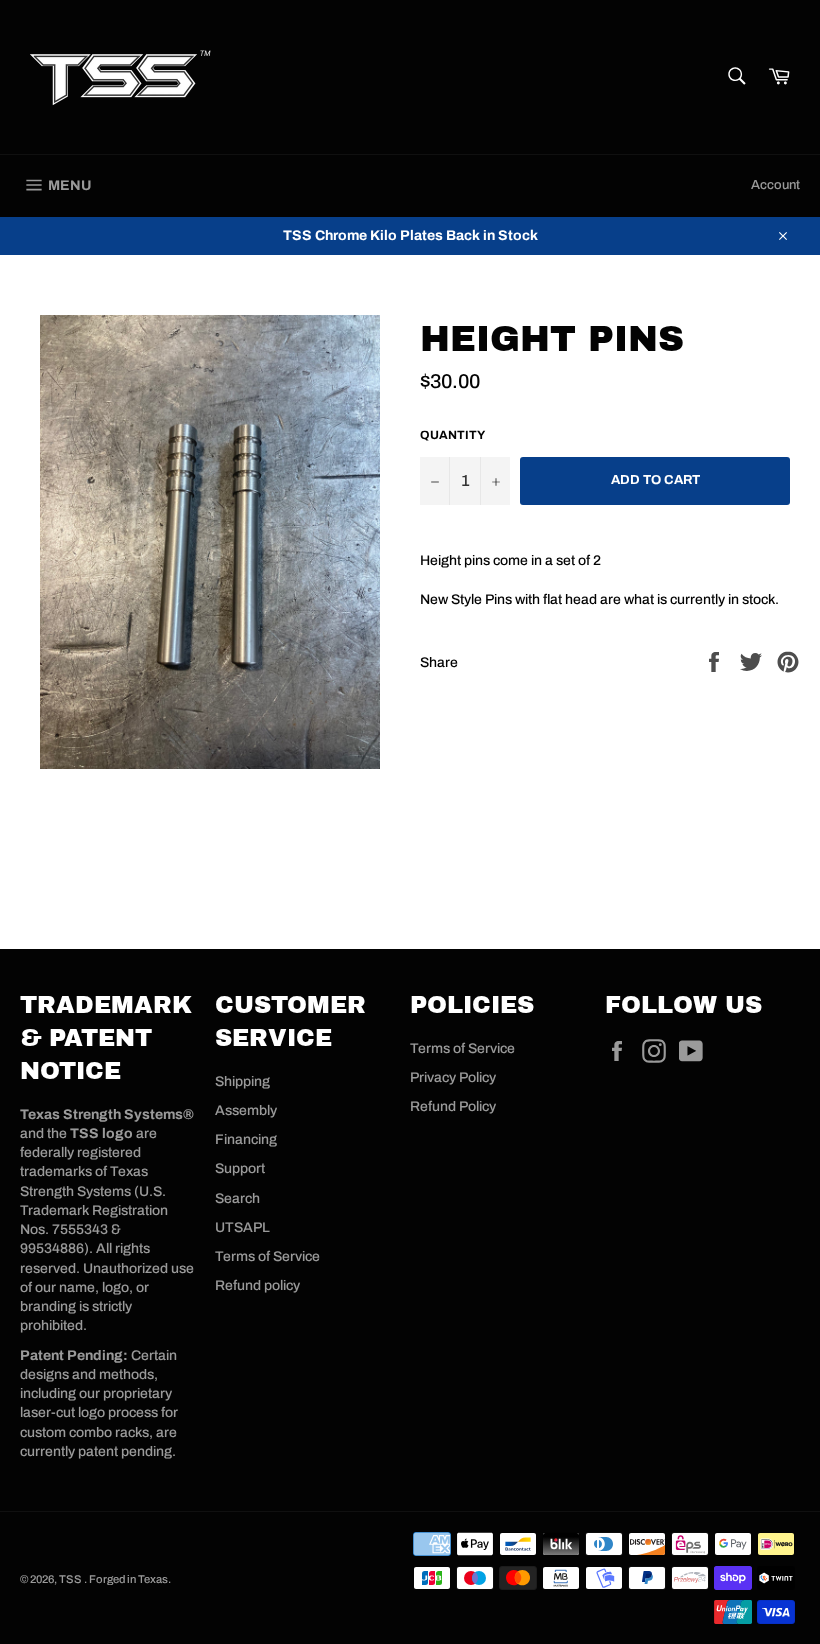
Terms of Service (267, 1256)
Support (240, 1168)
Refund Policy (453, 1106)
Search (237, 1198)
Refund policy (257, 1285)
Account (775, 185)
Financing (246, 1139)
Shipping (242, 1081)
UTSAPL (242, 1227)
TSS (71, 1579)
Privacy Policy (453, 1077)
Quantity (452, 435)
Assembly (246, 1110)
